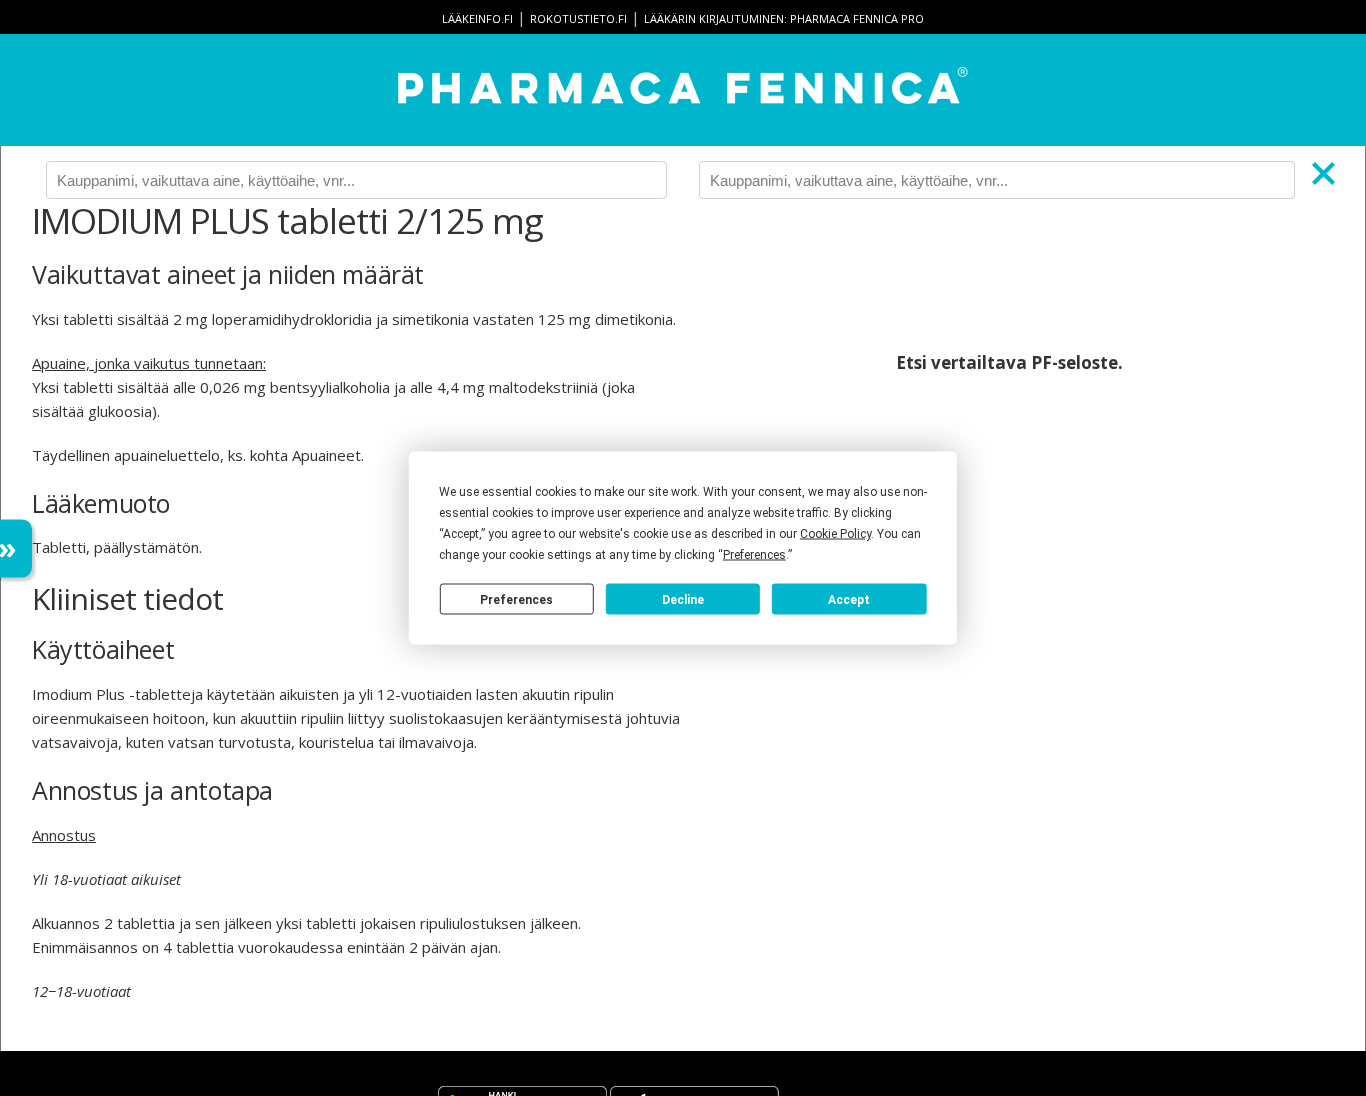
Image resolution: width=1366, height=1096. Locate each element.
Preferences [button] (754, 555)
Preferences (516, 599)
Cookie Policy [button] (835, 534)
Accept (849, 599)
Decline (683, 599)
